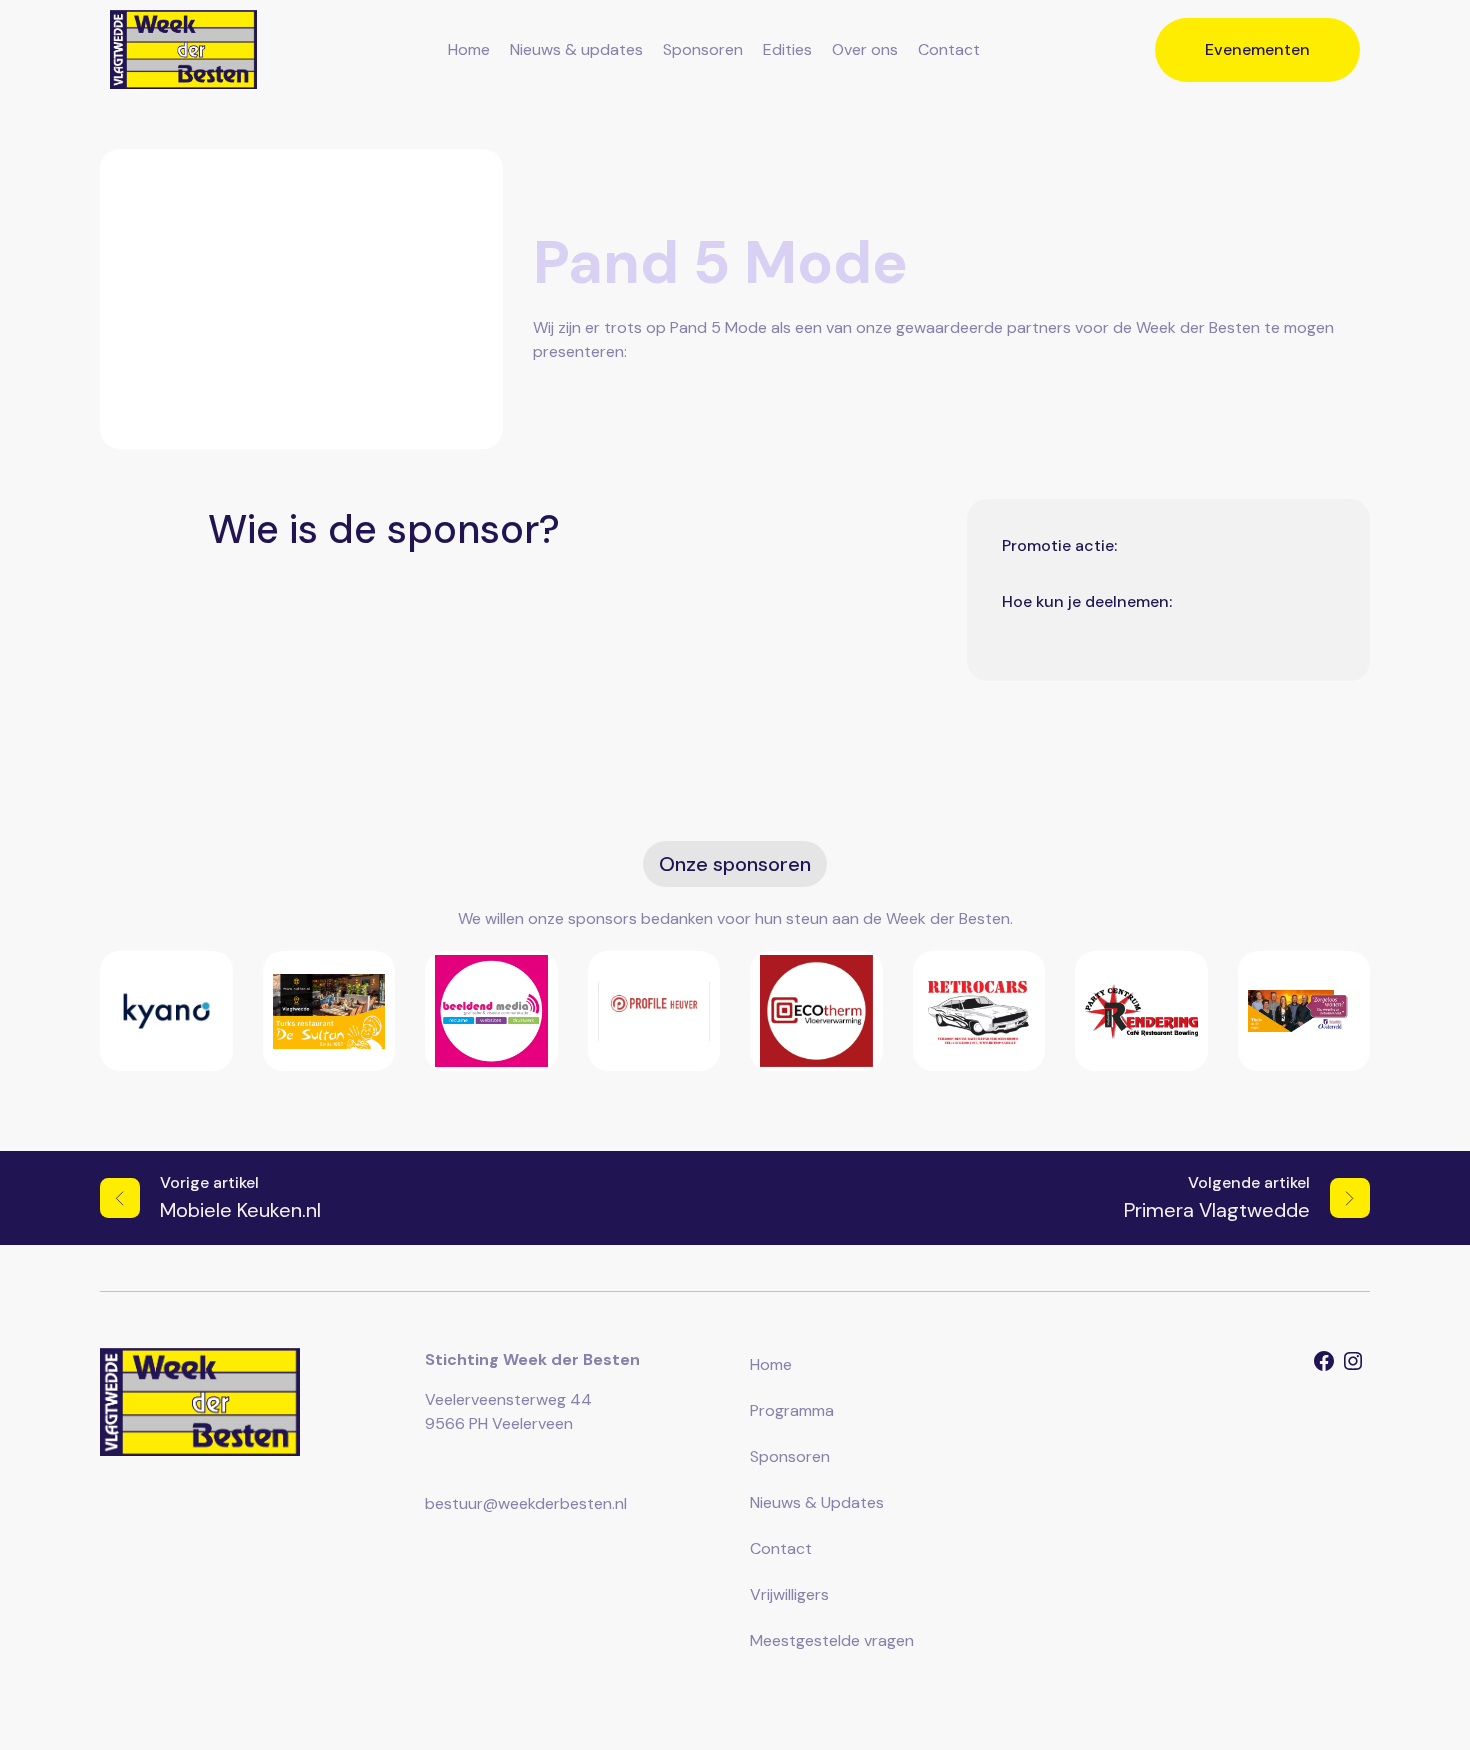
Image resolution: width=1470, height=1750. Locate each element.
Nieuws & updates (576, 49)
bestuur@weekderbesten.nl (526, 1503)
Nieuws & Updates (817, 1502)
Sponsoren (703, 49)
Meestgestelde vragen (832, 1640)
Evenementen (1257, 49)
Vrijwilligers (789, 1594)
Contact (949, 49)
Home (469, 49)
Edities (787, 49)
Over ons (865, 49)
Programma (792, 1410)
